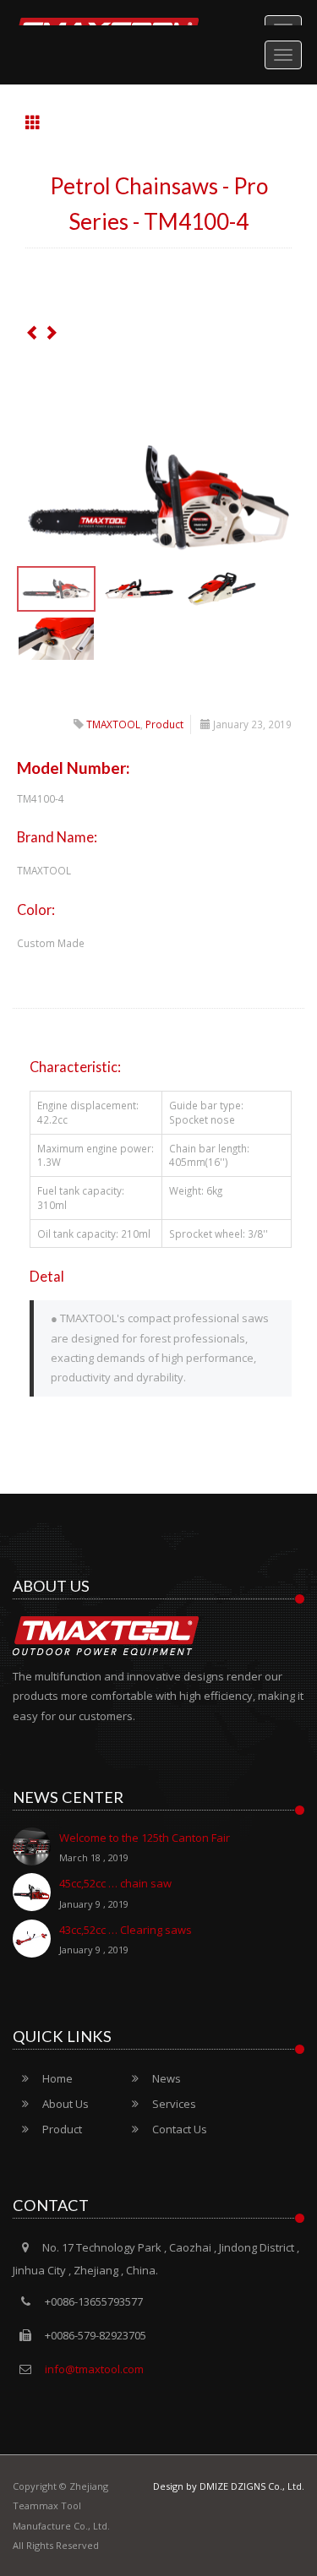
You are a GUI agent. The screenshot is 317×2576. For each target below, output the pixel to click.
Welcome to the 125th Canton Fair (145, 1847)
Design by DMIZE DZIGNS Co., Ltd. (229, 2486)
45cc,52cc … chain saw (115, 1893)
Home (57, 2078)
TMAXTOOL (113, 724)
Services (174, 2104)
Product (164, 724)
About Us (66, 2104)
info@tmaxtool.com (93, 2369)
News (167, 2078)
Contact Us (180, 2129)
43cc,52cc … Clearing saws (126, 1939)
